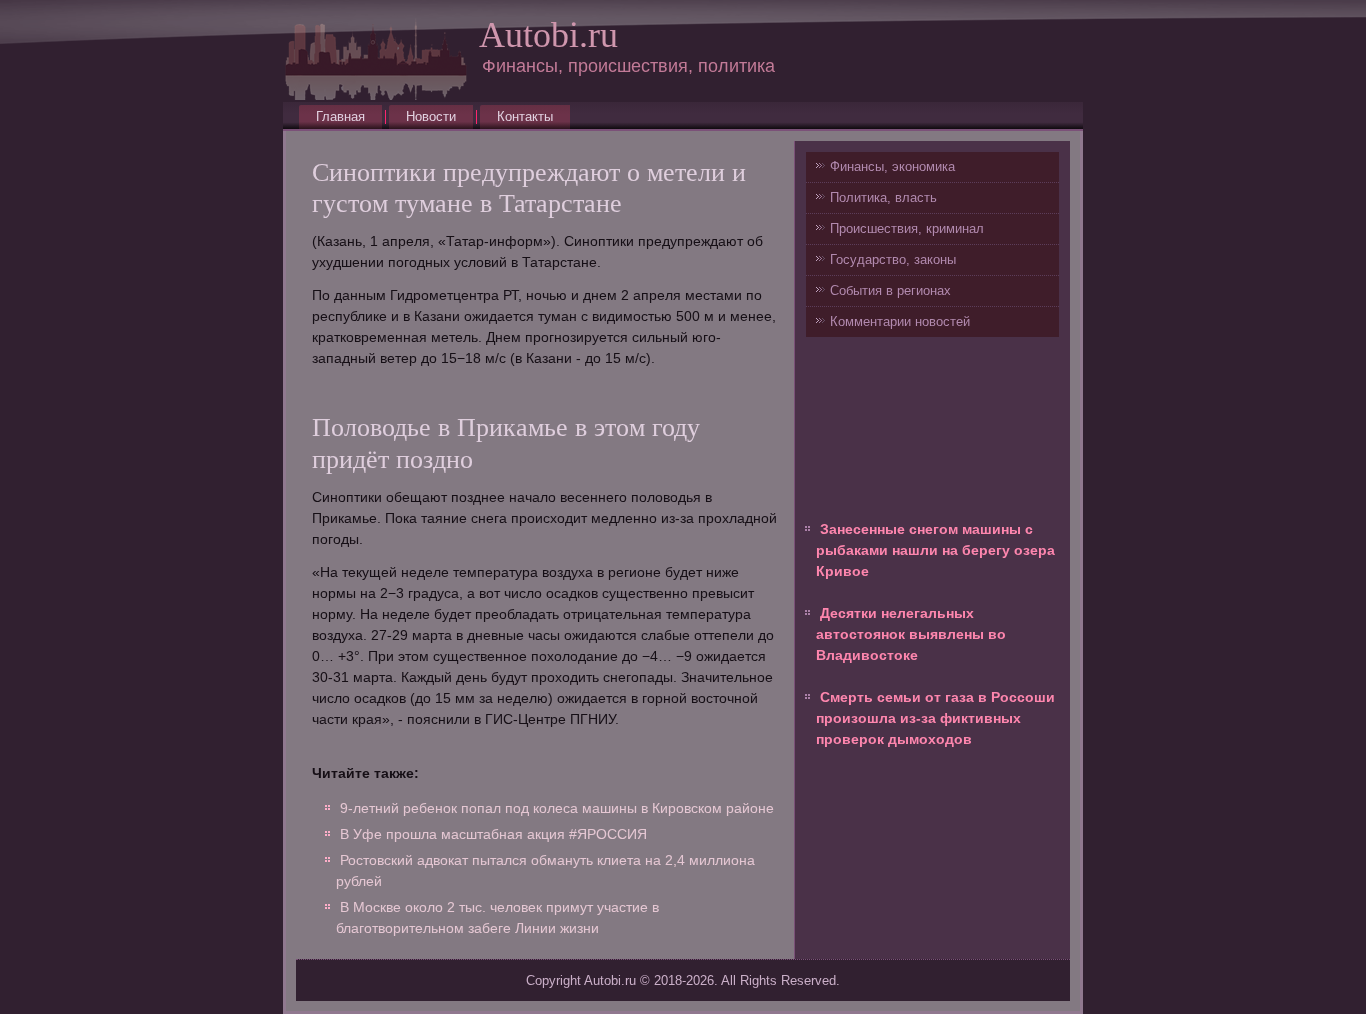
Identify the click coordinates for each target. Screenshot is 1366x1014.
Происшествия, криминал (907, 228)
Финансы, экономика (892, 166)
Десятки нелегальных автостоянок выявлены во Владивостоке (911, 634)
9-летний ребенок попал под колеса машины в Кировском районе (557, 808)
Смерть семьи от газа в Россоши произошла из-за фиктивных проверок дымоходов (935, 718)
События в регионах (890, 290)
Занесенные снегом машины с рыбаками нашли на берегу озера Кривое (935, 550)
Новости (431, 116)
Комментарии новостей (900, 321)
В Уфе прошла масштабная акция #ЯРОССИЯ (493, 834)
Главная (340, 116)
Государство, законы (893, 259)
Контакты (525, 116)
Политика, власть (883, 197)
